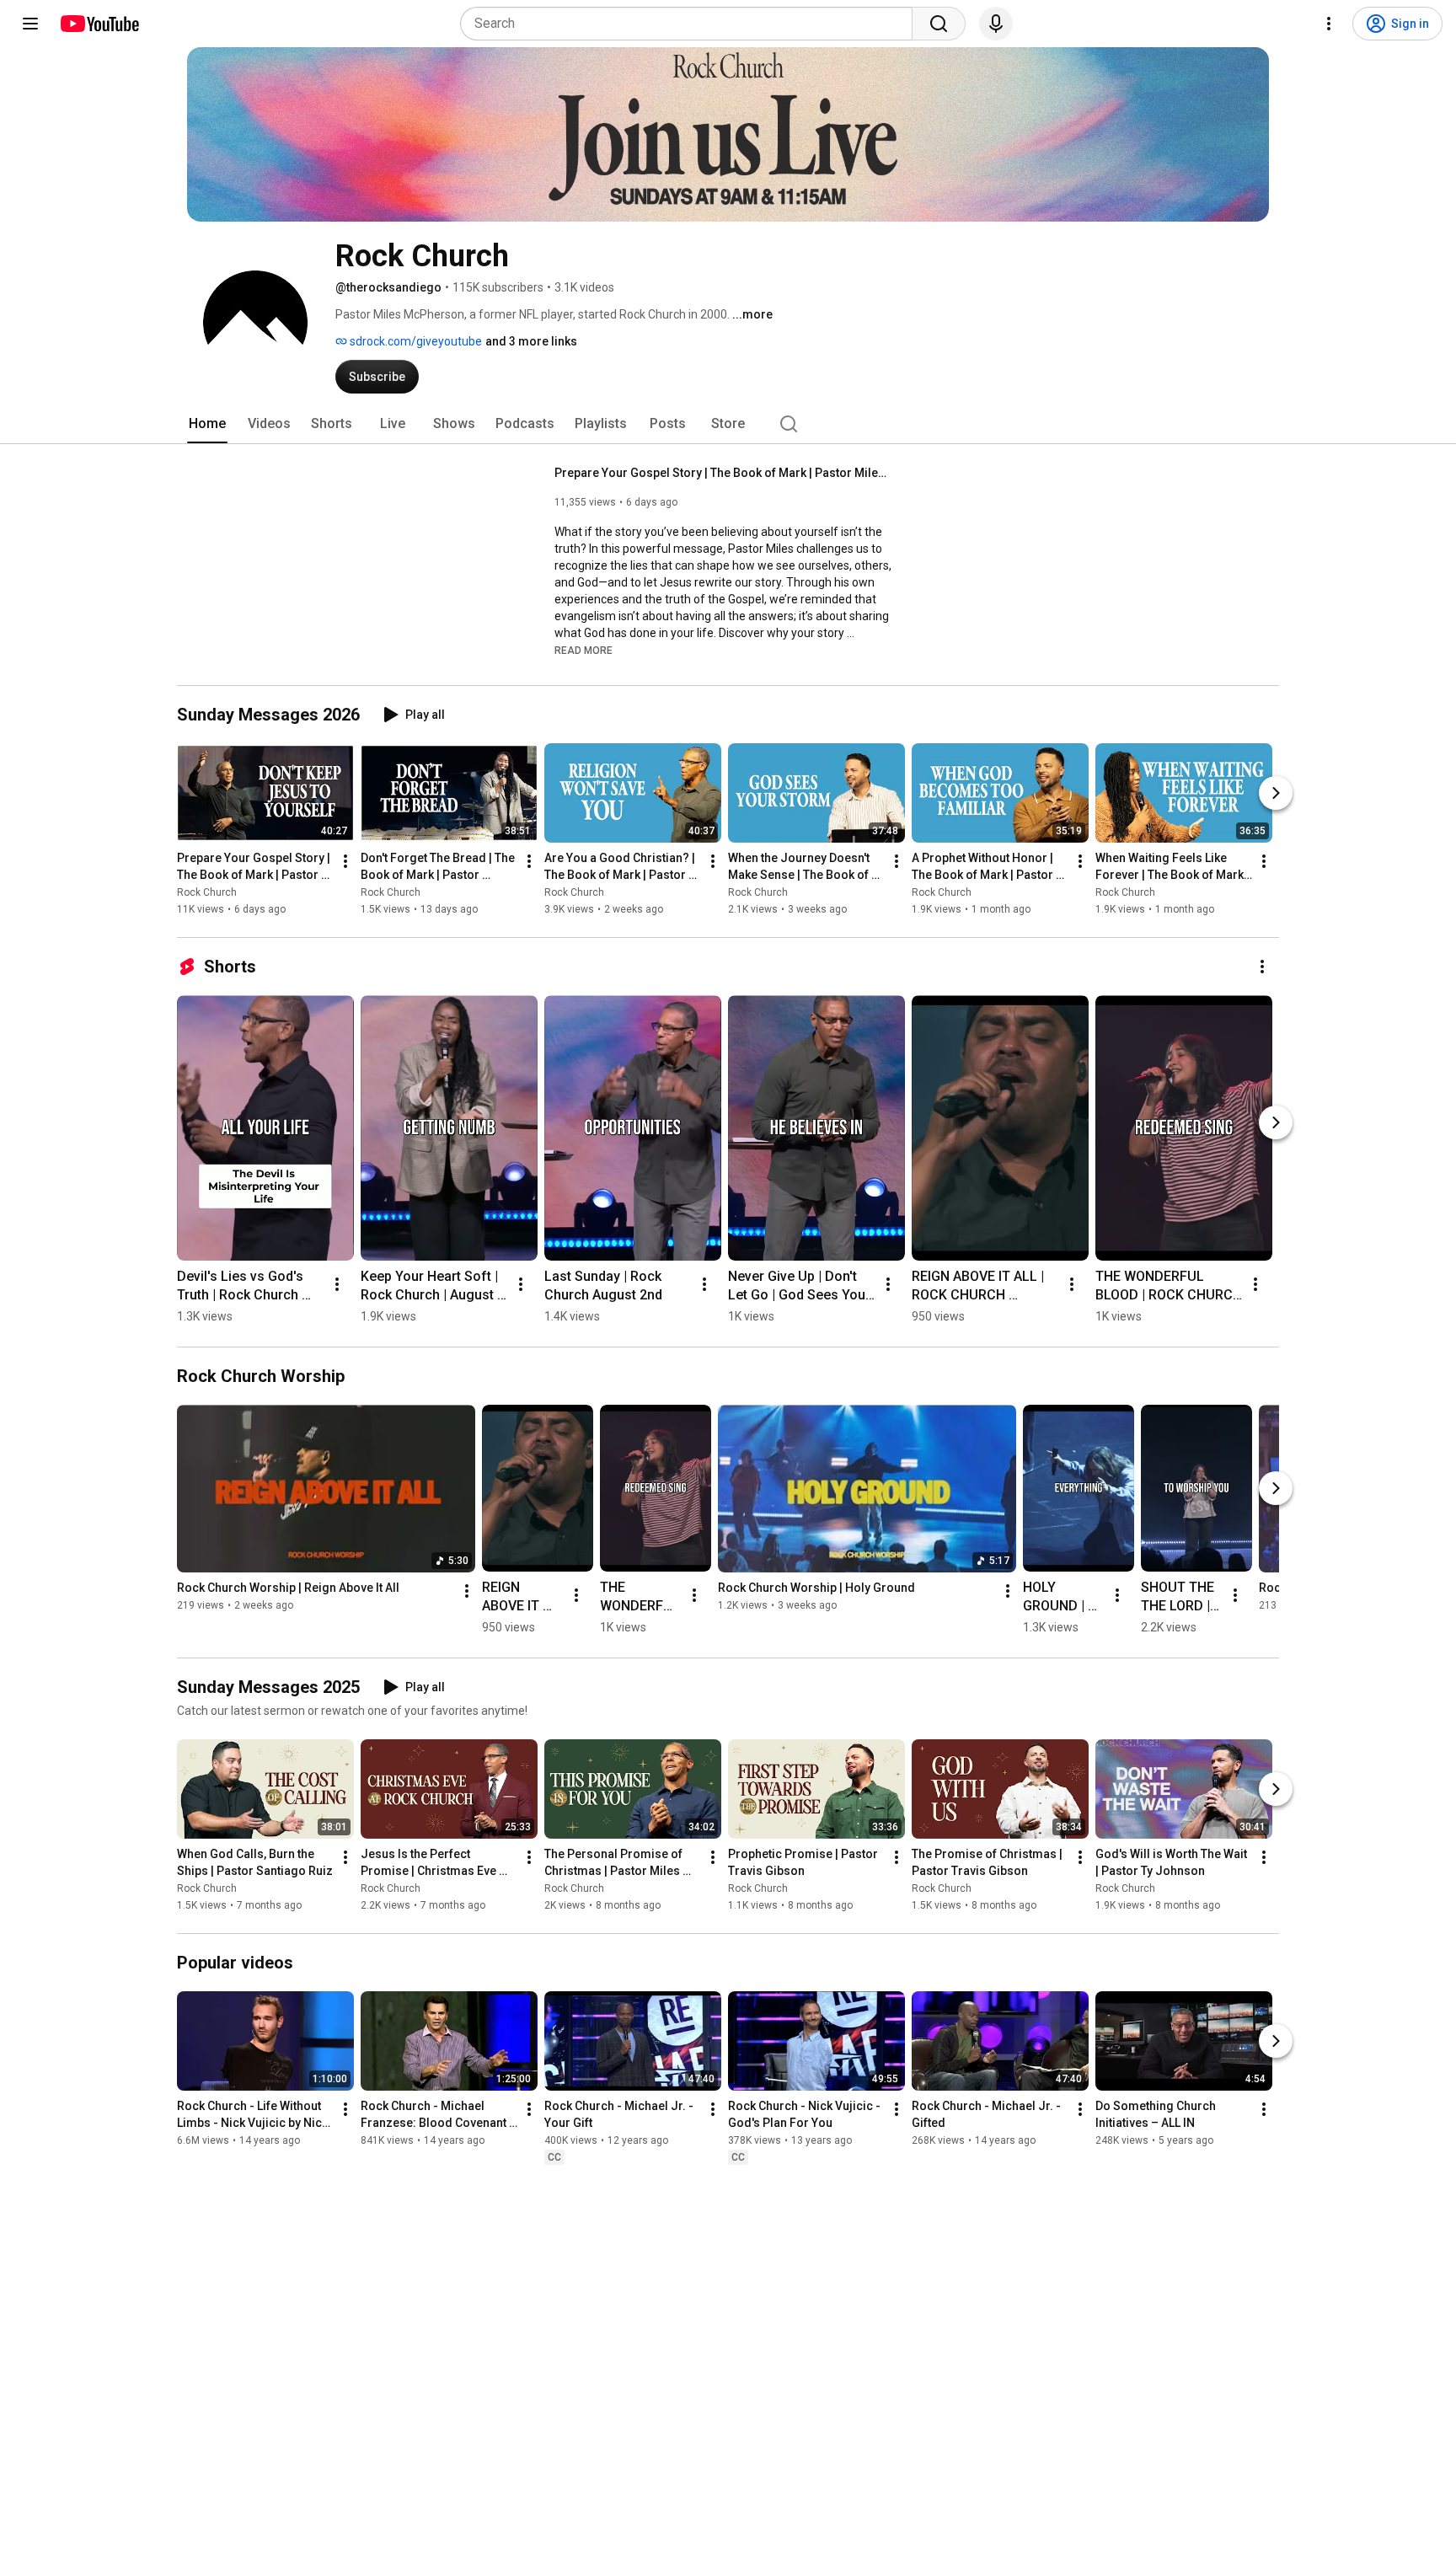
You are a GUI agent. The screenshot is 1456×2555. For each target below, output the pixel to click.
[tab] (207, 424)
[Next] (1276, 793)
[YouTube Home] (99, 24)
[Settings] (1329, 24)
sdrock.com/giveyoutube (415, 341)
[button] (583, 650)
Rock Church (207, 892)
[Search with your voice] (996, 24)
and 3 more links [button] (531, 341)
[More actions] (345, 861)
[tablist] (728, 424)
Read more (583, 651)
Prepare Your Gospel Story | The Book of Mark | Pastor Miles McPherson (723, 473)
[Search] (939, 24)
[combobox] (691, 24)
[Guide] (30, 24)
